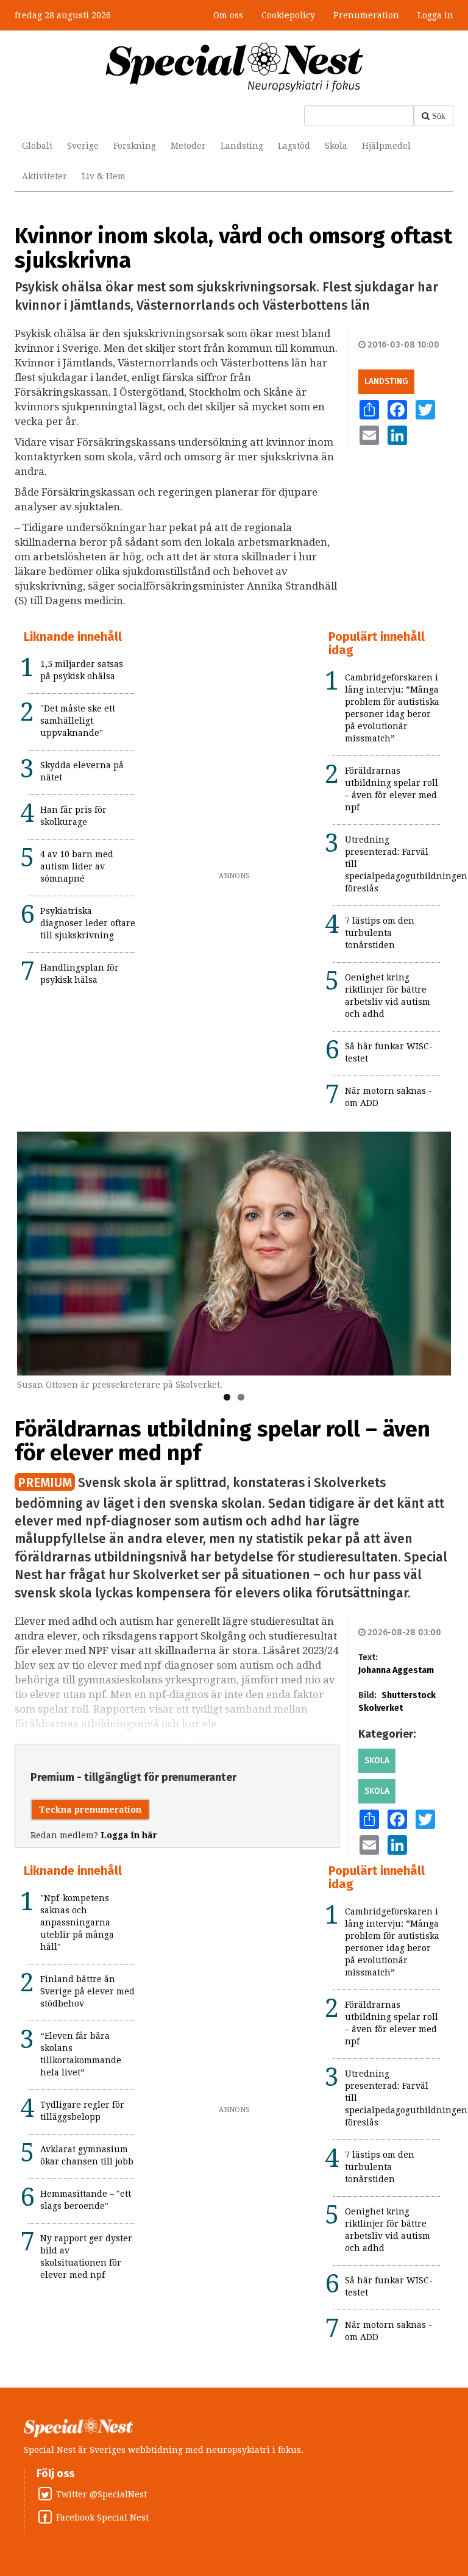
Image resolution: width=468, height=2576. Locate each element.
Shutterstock (409, 1695)
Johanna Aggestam (396, 1670)
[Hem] (234, 66)
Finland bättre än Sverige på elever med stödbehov (87, 1991)
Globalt (37, 146)
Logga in (435, 15)
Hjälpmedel (386, 146)
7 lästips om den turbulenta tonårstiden (380, 933)
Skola (336, 146)
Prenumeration (366, 15)
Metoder (188, 146)
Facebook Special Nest (102, 2517)
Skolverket (381, 1708)
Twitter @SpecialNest (101, 2494)
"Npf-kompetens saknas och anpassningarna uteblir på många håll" (77, 1922)
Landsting (242, 146)
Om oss (228, 15)
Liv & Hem (104, 176)
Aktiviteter (44, 176)
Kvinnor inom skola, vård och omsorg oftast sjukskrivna (233, 248)
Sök (439, 116)
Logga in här (129, 1835)
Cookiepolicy (288, 15)
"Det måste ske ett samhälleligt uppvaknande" (78, 721)
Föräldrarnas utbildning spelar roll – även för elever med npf (222, 1441)
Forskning (135, 146)
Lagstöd (294, 146)
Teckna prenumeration (90, 1810)
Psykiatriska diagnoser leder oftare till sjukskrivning (88, 923)
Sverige (83, 146)
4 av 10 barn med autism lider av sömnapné (77, 866)
